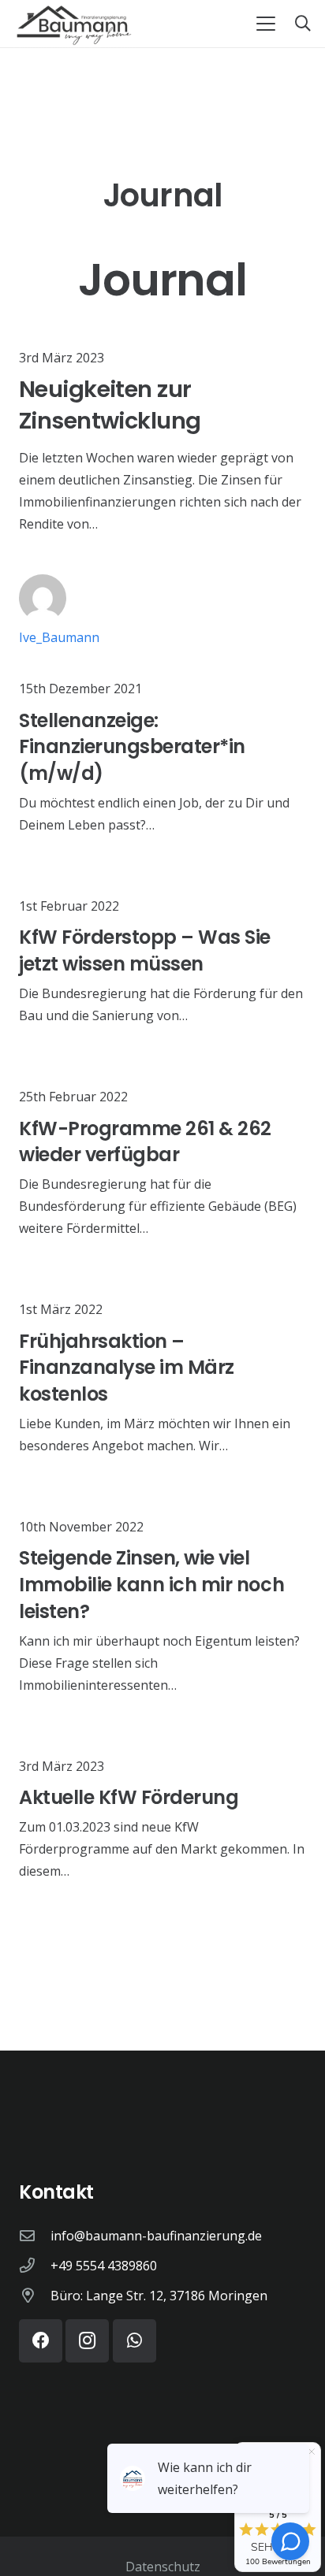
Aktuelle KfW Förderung (129, 1797)
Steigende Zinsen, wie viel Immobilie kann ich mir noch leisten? (151, 1584)
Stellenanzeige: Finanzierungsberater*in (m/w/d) (132, 747)
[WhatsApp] (134, 2341)
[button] (266, 24)
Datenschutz (163, 2567)
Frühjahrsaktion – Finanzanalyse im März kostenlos (127, 1368)
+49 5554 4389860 (104, 2266)
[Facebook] (41, 2341)
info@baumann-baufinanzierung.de (156, 2236)
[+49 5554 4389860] (35, 2265)
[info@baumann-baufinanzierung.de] (35, 2235)
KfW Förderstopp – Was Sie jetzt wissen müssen (145, 950)
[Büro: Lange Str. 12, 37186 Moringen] (35, 2295)
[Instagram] (87, 2341)
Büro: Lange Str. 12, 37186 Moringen (159, 2296)
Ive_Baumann (59, 637)
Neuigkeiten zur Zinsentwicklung (110, 405)
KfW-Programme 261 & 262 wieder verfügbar (145, 1142)
